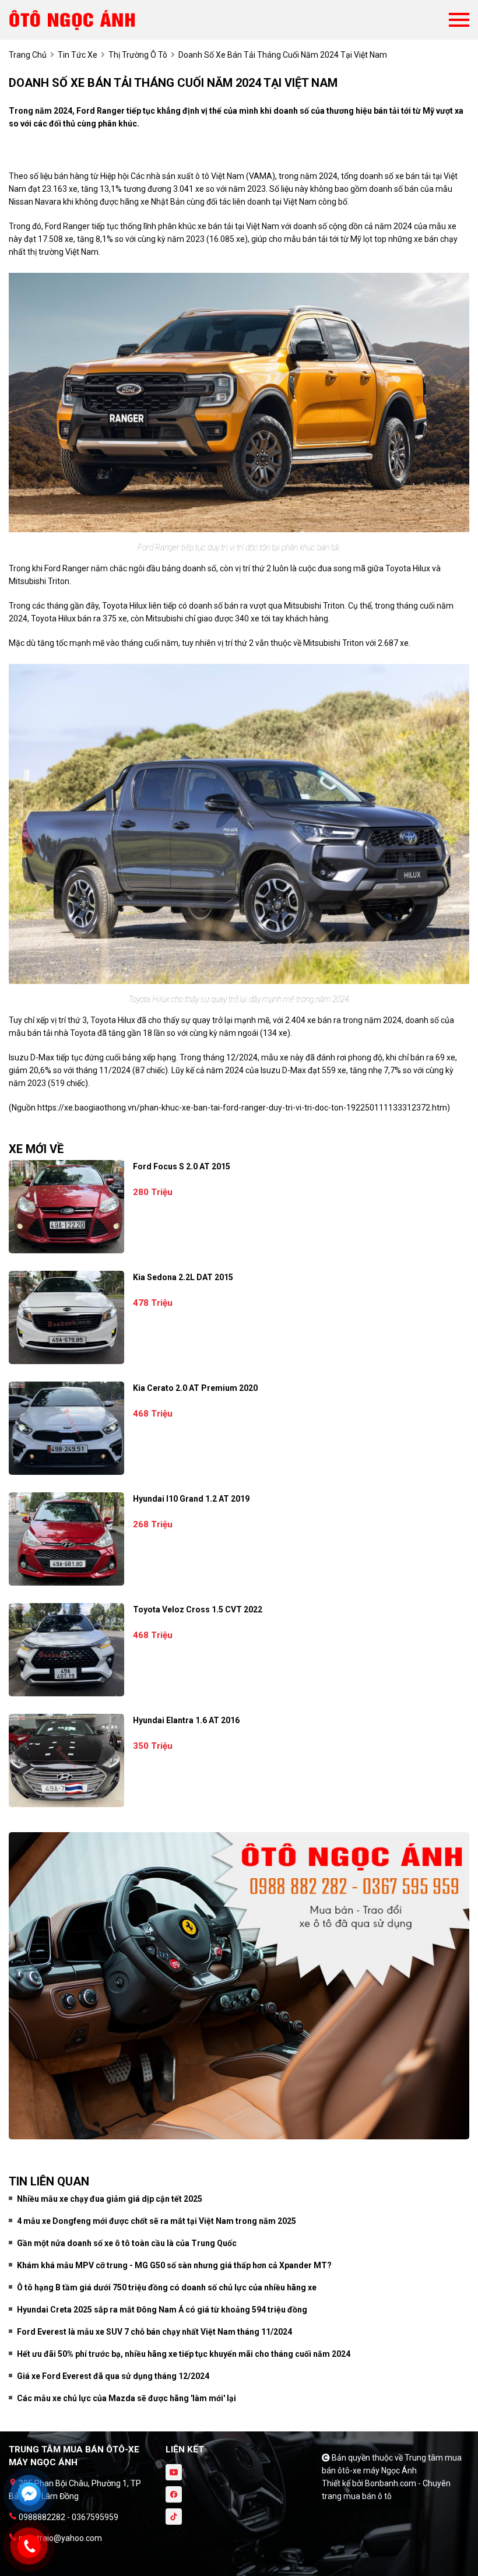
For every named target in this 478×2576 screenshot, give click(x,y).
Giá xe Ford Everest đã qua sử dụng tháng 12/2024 (113, 2376)
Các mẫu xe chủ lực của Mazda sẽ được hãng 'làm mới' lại (126, 2398)
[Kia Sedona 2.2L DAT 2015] (66, 1317)
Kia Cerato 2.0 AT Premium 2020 (195, 1388)
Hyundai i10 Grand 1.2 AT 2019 (191, 1499)
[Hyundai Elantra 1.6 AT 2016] (66, 1760)
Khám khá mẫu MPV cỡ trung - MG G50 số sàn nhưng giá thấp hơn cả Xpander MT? (174, 2265)
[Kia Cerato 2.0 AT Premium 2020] (66, 1428)
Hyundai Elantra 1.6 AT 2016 (186, 1720)
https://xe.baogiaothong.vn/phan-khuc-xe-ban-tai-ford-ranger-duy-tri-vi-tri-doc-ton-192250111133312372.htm (242, 1108)
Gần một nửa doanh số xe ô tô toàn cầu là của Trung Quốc (127, 2243)
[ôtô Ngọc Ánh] (73, 20)
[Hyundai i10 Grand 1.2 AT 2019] (66, 1539)
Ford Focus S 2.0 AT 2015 (182, 1166)
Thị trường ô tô (138, 55)
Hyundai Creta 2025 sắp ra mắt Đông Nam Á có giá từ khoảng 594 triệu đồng (162, 2310)
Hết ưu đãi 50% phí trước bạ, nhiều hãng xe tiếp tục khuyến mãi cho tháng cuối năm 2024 (184, 2354)
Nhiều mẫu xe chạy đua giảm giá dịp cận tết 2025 (110, 2199)
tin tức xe (78, 55)
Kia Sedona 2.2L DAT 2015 (183, 1277)
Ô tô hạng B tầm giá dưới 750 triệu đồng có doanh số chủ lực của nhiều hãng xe (167, 2287)
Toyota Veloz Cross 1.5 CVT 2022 (198, 1609)
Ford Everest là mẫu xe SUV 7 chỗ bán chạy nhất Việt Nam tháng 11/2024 (154, 2332)
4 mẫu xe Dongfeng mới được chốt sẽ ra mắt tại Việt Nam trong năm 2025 (157, 2221)
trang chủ (28, 55)
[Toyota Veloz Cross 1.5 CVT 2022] (66, 1650)
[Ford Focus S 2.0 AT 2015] (66, 1207)
